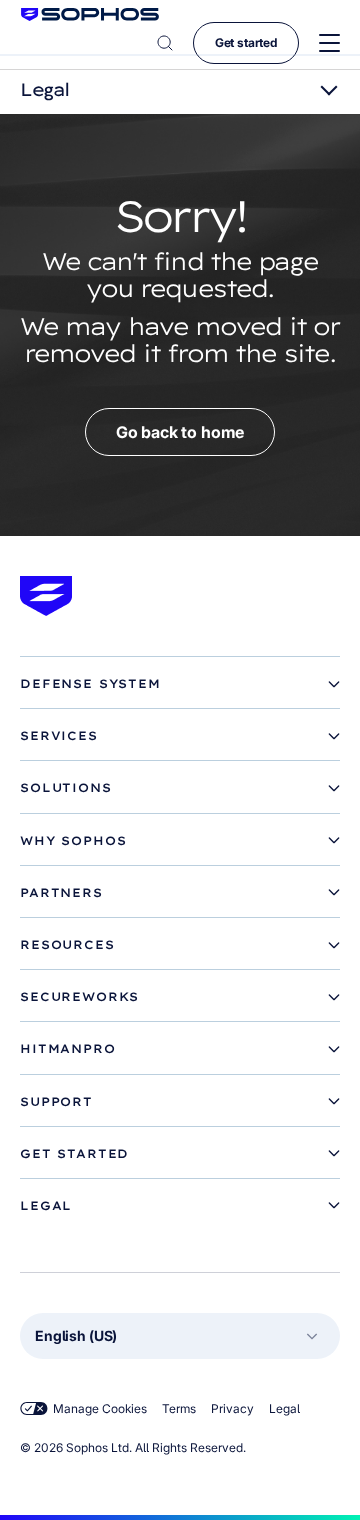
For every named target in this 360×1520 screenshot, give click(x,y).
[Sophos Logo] (90, 14)
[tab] (180, 684)
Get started (246, 42)
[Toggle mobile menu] (329, 43)
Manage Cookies (100, 1408)
